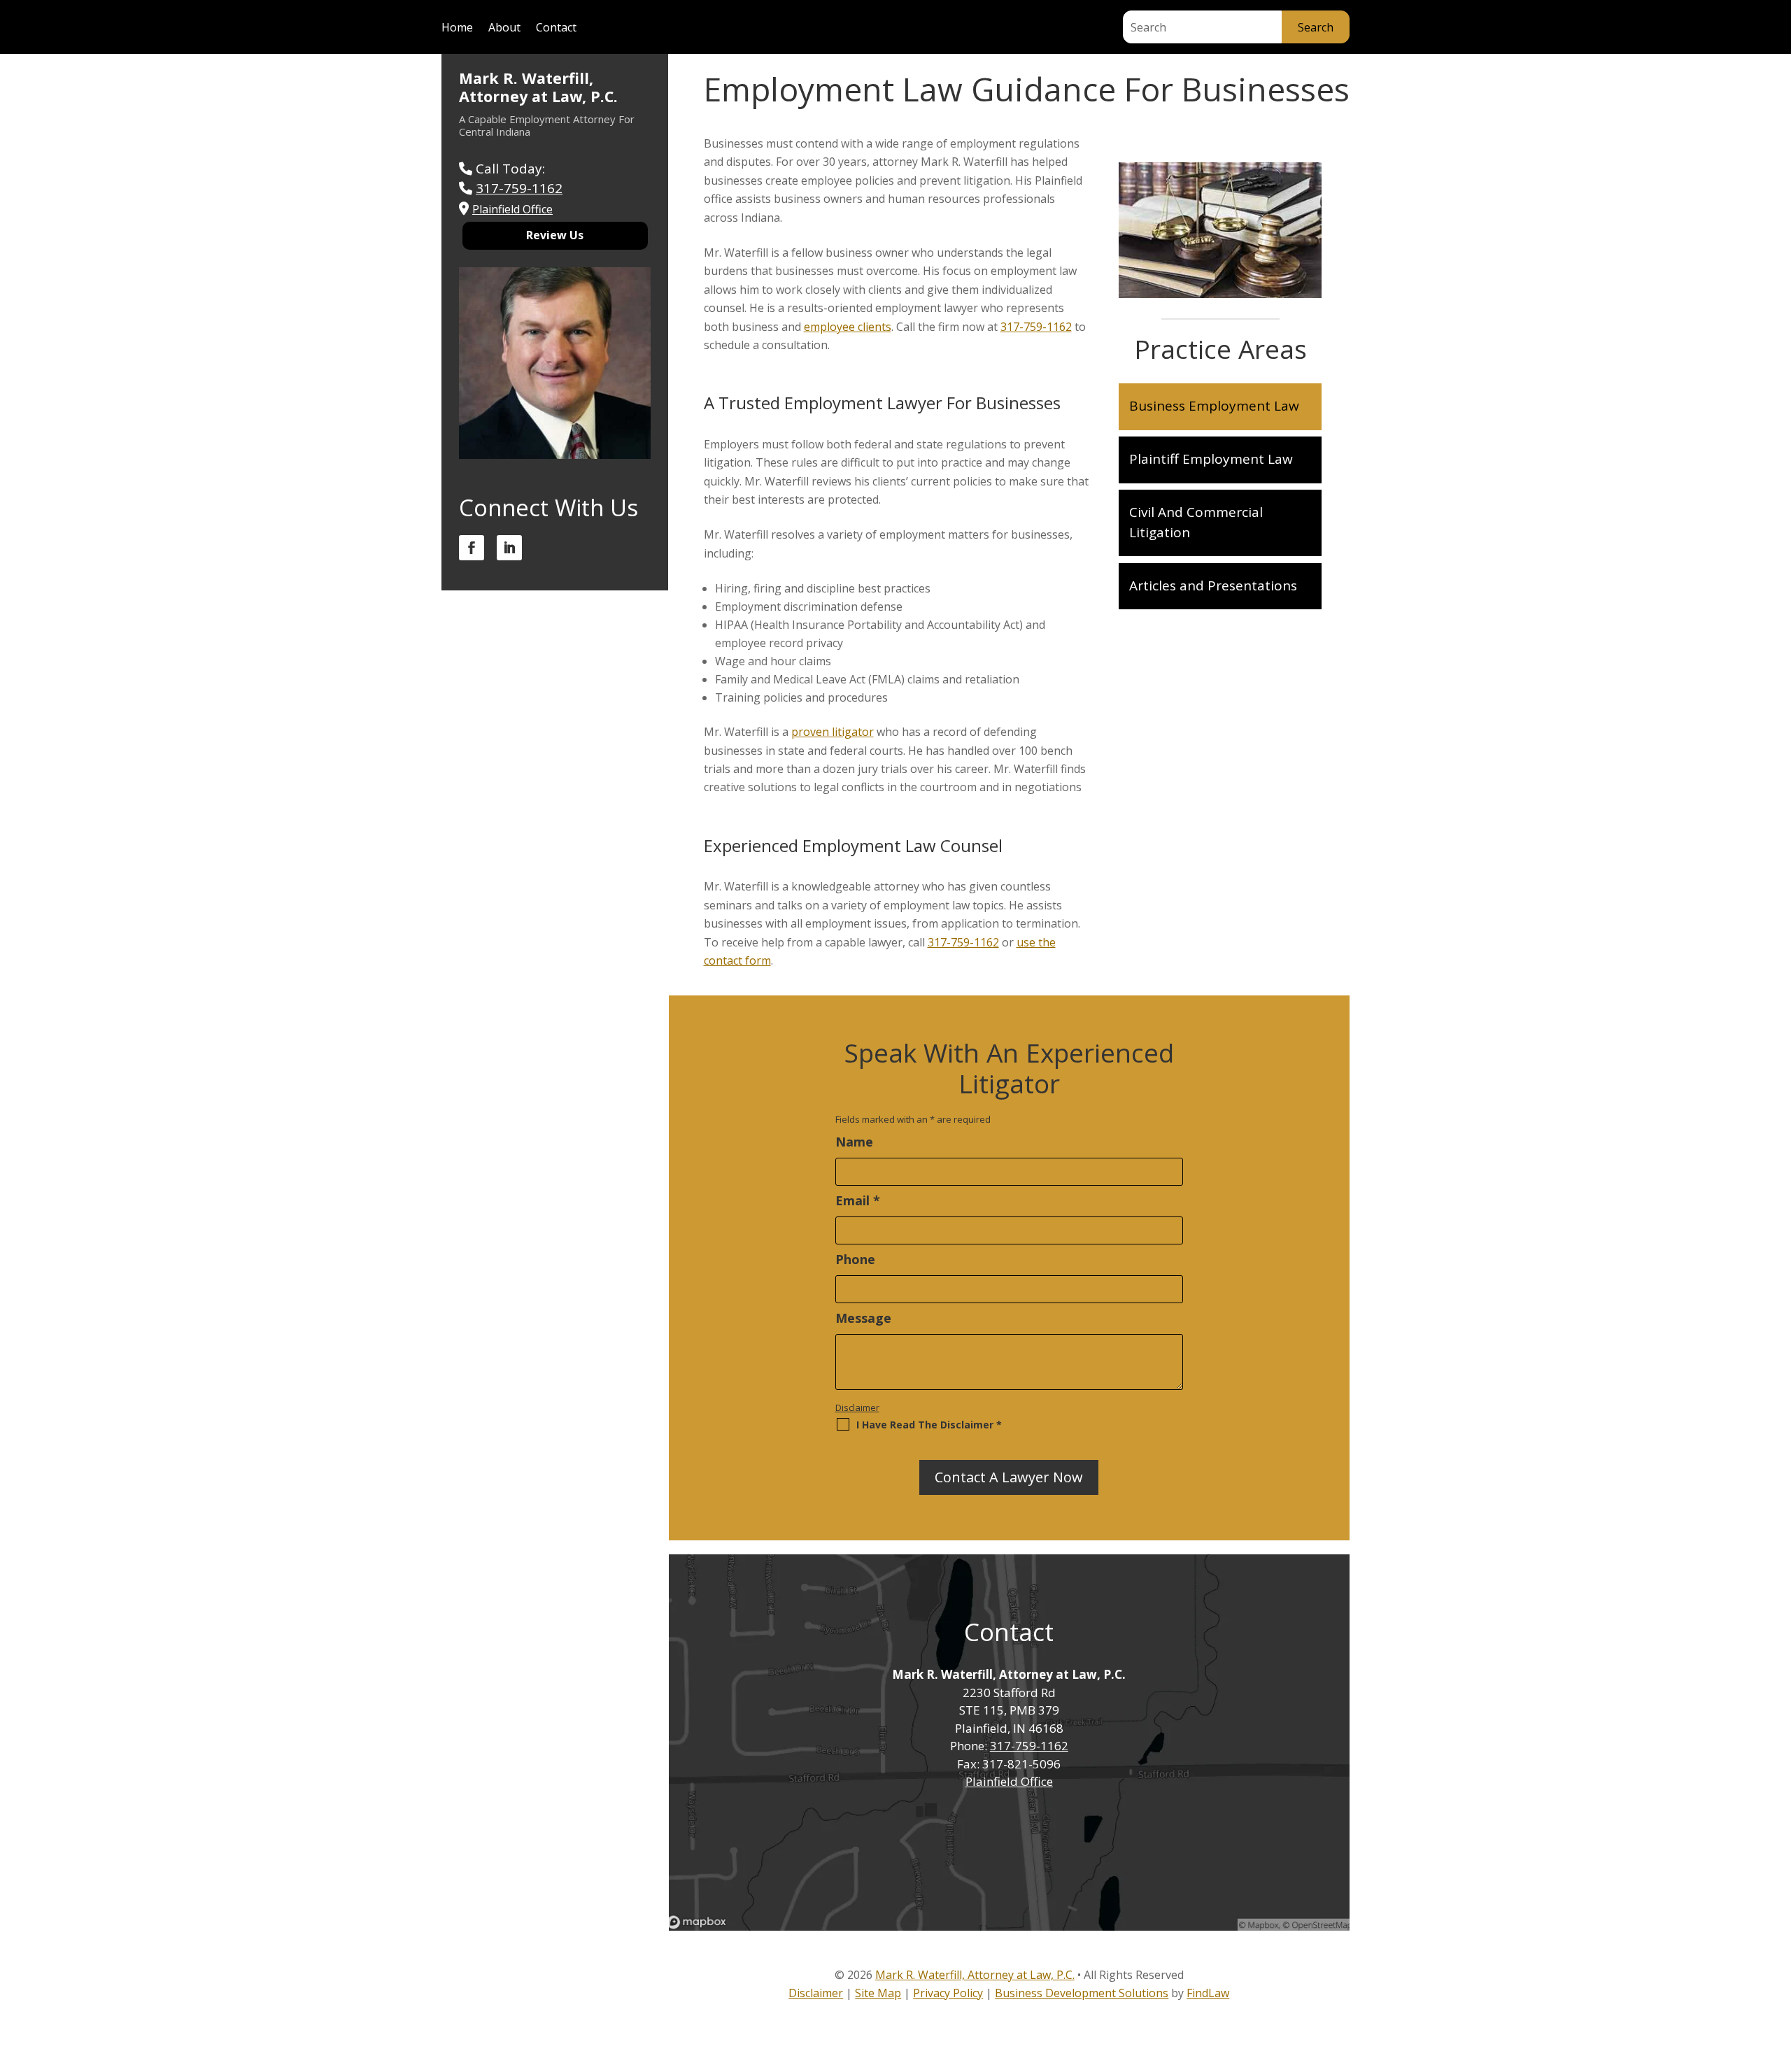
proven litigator (833, 732)
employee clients (848, 327)
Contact (556, 29)
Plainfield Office (1009, 1781)
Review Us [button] (555, 235)
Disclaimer (857, 1407)
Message (863, 1318)
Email (858, 1200)
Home (457, 29)
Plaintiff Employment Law (1211, 459)
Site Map (878, 1993)
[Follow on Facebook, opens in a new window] (472, 548)
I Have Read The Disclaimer (929, 1425)
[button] (1776, 1970)
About (504, 29)
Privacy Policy (948, 1993)
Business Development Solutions (1082, 1993)
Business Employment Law (1214, 406)
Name (854, 1142)
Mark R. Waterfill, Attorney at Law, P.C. (538, 87)
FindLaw (1208, 1993)
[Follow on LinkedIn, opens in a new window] (509, 548)
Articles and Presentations (1213, 586)
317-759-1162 (1036, 327)
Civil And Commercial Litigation (1196, 522)
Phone (855, 1259)
